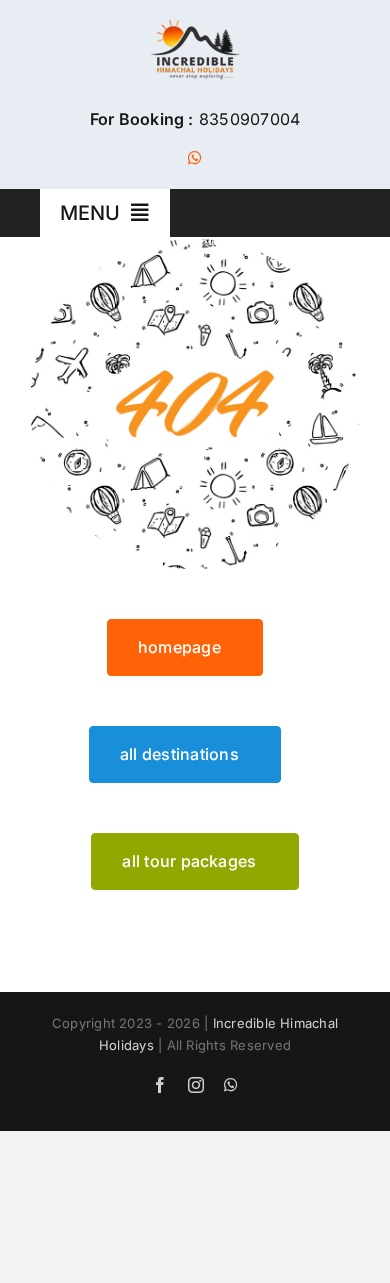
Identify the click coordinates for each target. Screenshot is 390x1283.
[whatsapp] (195, 158)
